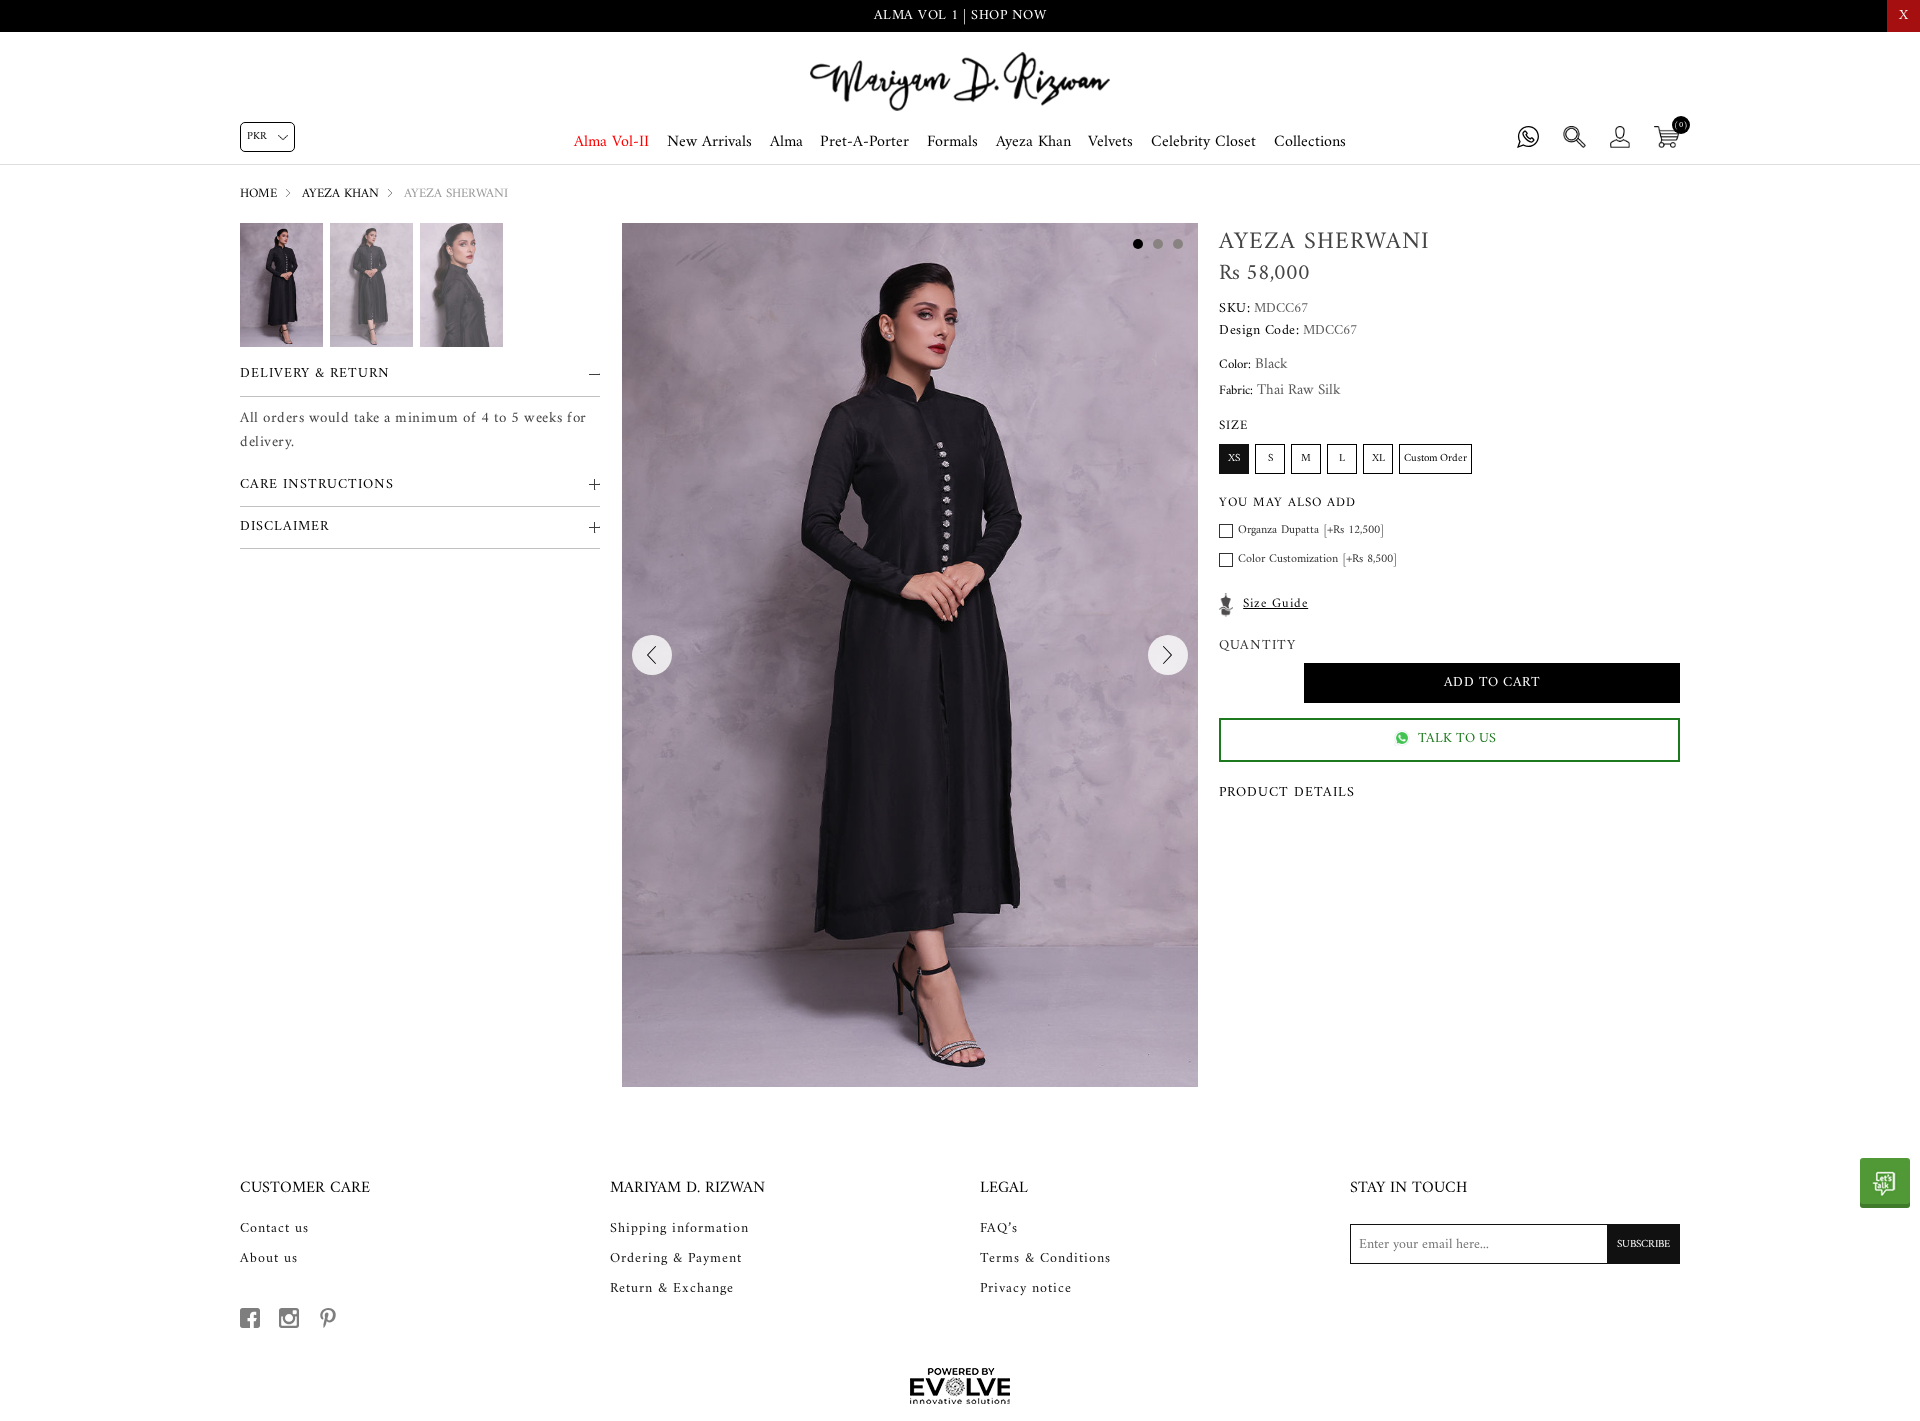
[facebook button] (250, 1318)
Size (1233, 425)
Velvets (1110, 142)
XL (1378, 458)
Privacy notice (1026, 1289)
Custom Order (1435, 458)
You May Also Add (1287, 502)
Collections (1310, 142)
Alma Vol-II (611, 142)
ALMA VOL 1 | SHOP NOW (960, 15)
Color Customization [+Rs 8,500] (1317, 559)
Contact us (274, 1229)
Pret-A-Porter (864, 142)
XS (1234, 458)
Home (258, 193)
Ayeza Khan (1033, 142)
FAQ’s (999, 1229)
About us (269, 1259)
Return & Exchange (672, 1289)
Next (1168, 655)
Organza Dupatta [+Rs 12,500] (1311, 530)
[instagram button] (289, 1318)
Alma (786, 142)
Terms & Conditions (1045, 1259)
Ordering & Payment (676, 1259)
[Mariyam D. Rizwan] (960, 81)
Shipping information (679, 1229)
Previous (652, 655)
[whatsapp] (1885, 1183)
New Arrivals (709, 142)
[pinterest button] (328, 1318)
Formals (952, 142)
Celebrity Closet (1203, 142)
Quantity (1257, 646)
